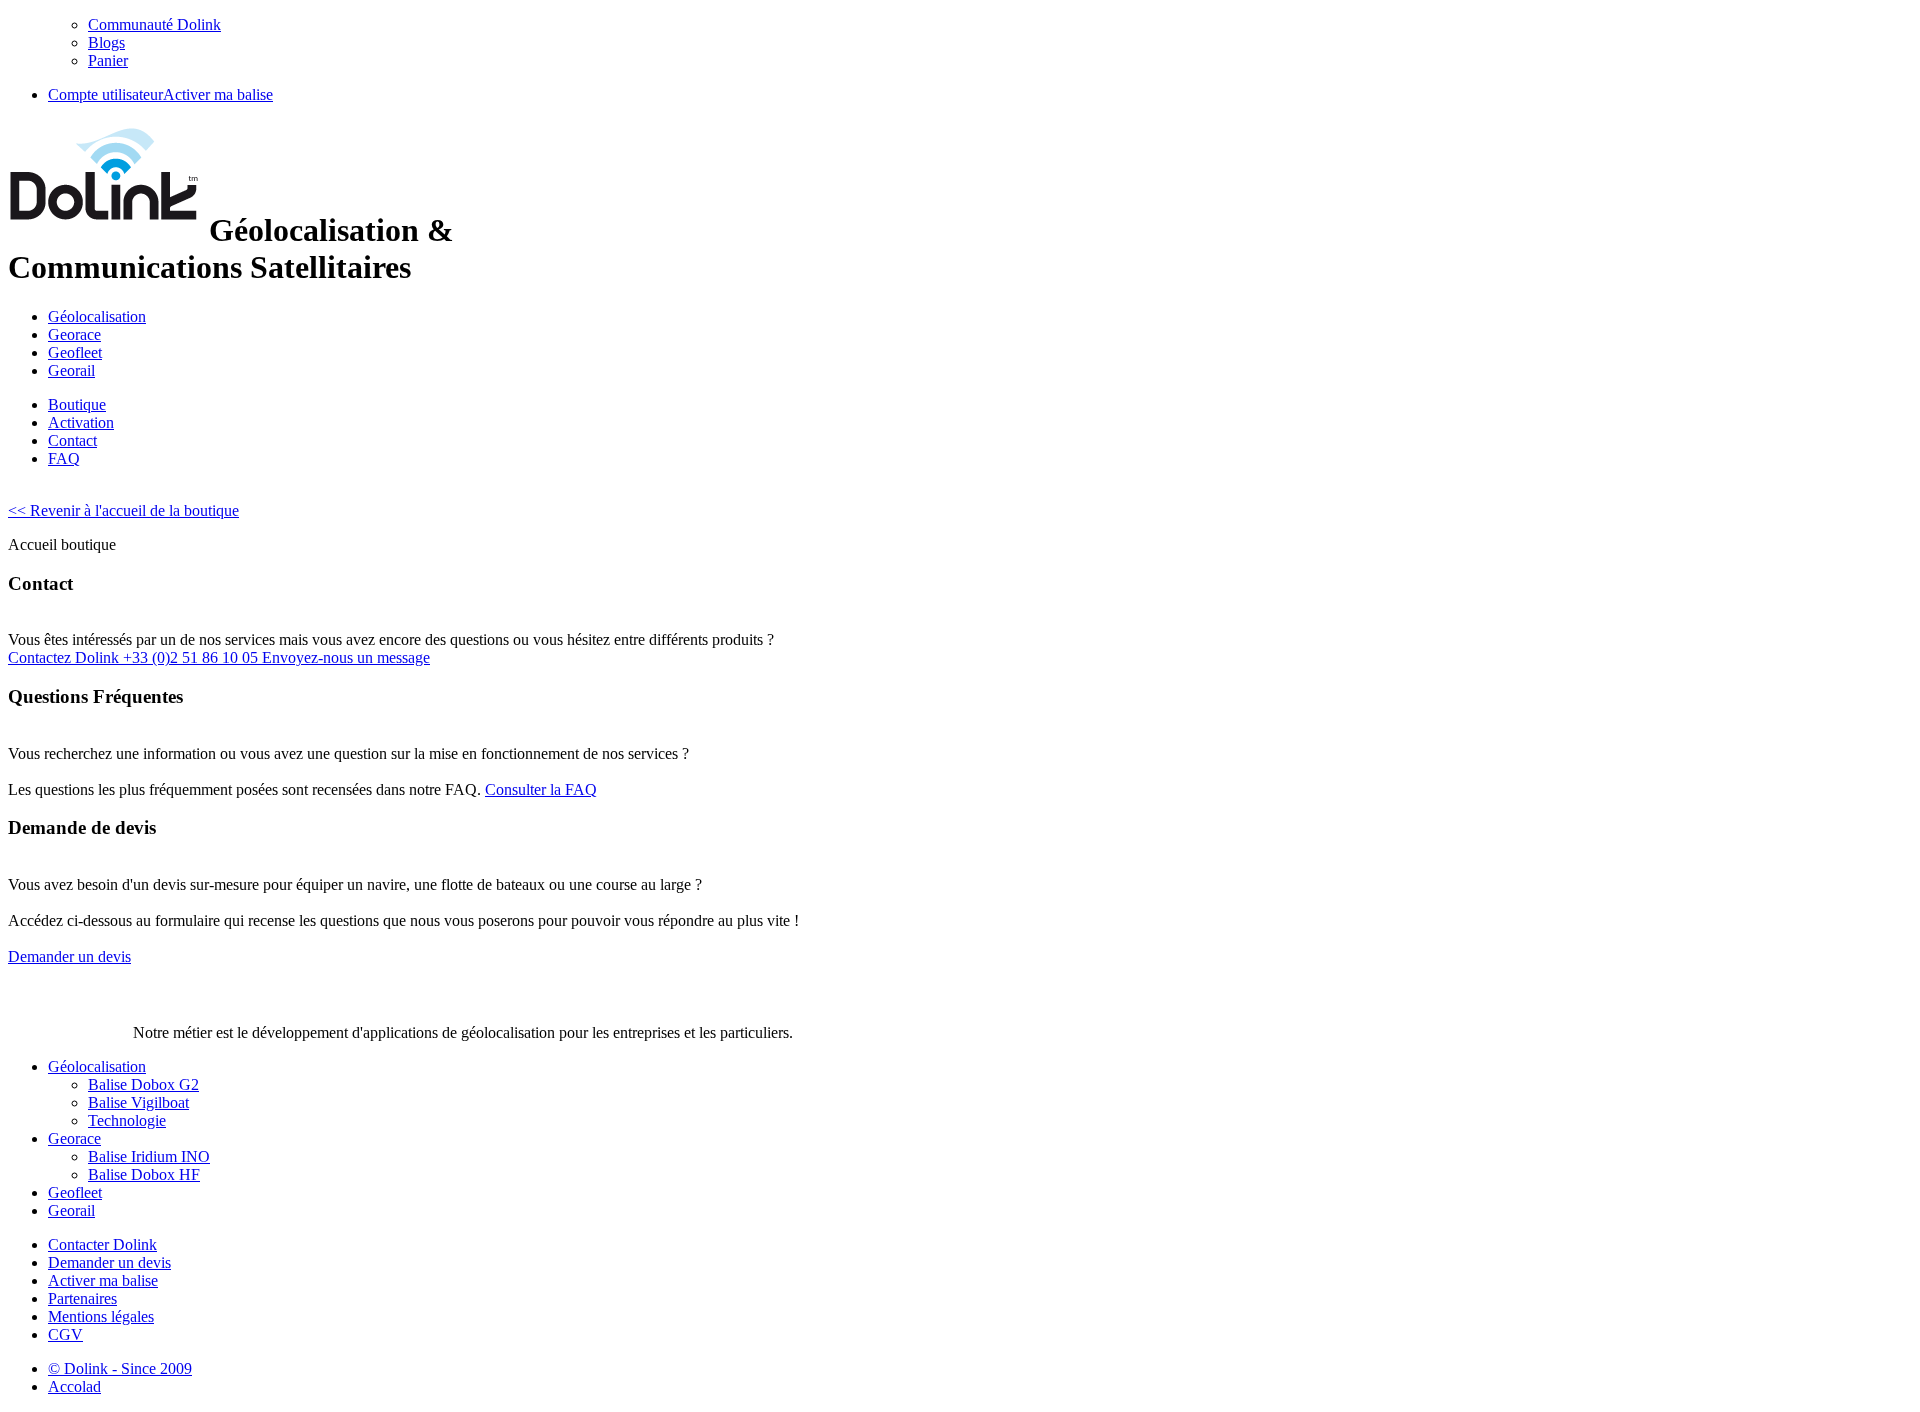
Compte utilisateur (105, 94)
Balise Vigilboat (138, 1102)
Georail (71, 370)
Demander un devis (109, 1262)
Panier (108, 60)
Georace (74, 334)
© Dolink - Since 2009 (120, 1368)
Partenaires (82, 1298)
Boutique (77, 404)
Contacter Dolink (102, 1244)
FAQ (64, 458)
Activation (81, 422)
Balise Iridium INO (149, 1156)
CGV (65, 1334)
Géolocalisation (97, 316)
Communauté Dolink (154, 24)
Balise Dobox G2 (143, 1084)
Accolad (74, 1386)
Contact (72, 440)
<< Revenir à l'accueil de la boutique (123, 510)
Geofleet (75, 352)
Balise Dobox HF (144, 1174)
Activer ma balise (218, 94)
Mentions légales (101, 1316)
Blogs (106, 42)
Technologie (127, 1120)
